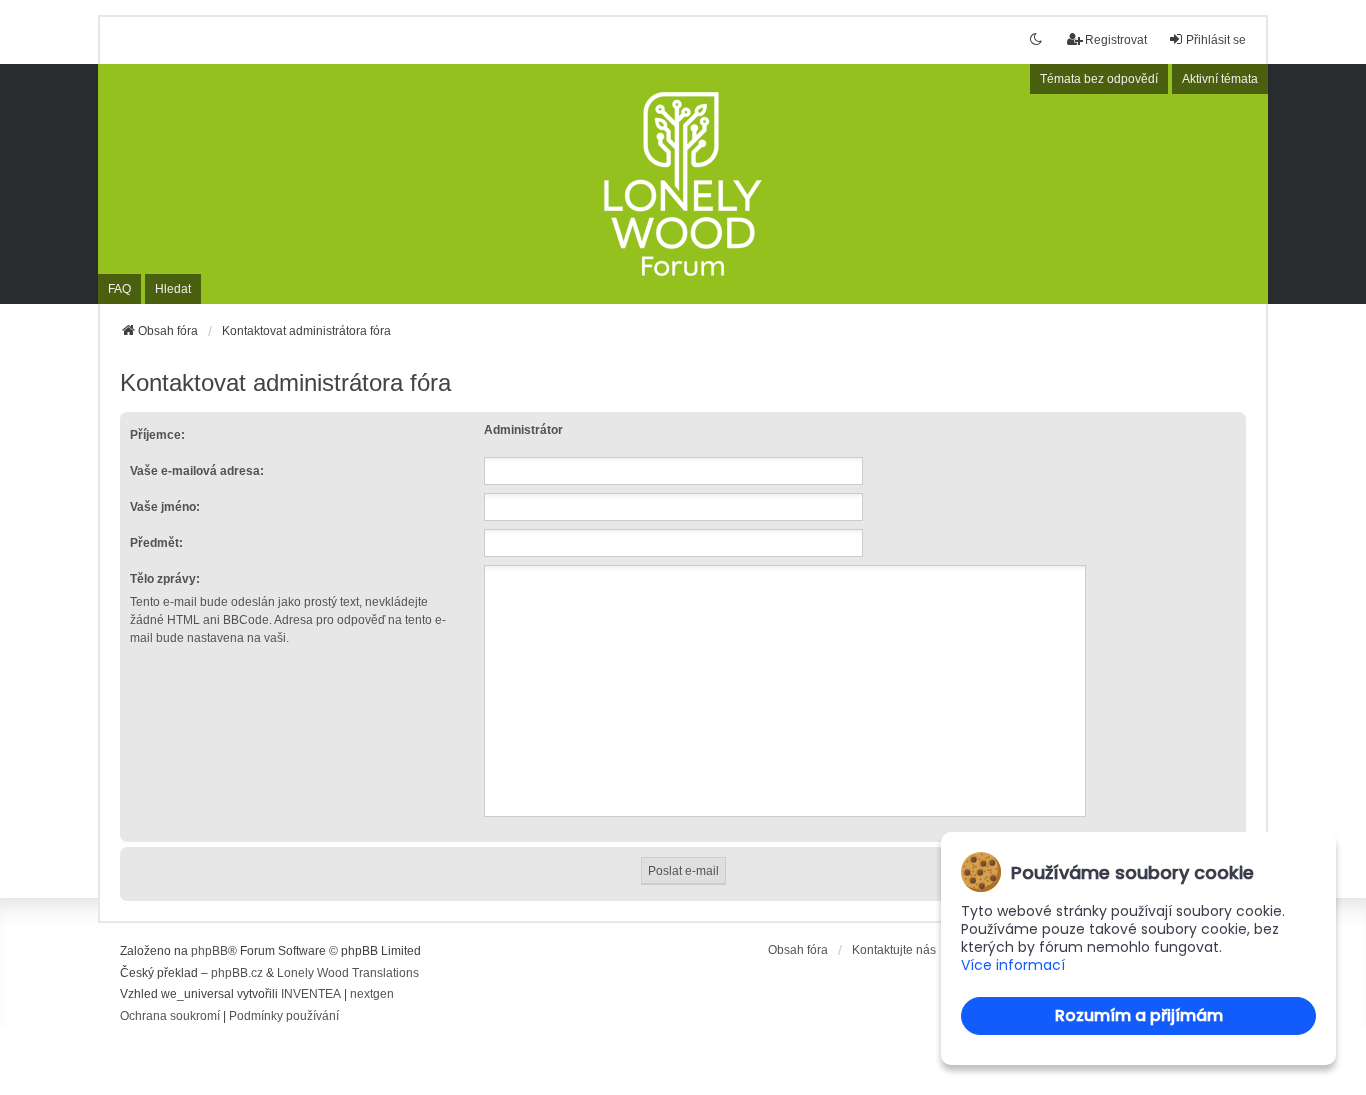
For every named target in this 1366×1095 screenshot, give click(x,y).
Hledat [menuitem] (173, 289)
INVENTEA (311, 994)
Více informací (1013, 965)
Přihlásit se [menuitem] (1216, 40)
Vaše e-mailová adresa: (197, 471)
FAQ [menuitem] (119, 289)
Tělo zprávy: (165, 579)
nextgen (372, 994)
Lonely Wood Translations (348, 973)
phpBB (209, 951)
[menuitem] (170, 1017)
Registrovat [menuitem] (1116, 40)
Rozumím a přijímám (1139, 1015)
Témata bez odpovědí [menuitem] (1099, 79)
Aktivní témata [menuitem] (1220, 79)
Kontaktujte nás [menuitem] (894, 950)
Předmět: (156, 543)
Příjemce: (157, 435)
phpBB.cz (237, 973)
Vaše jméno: (165, 507)
